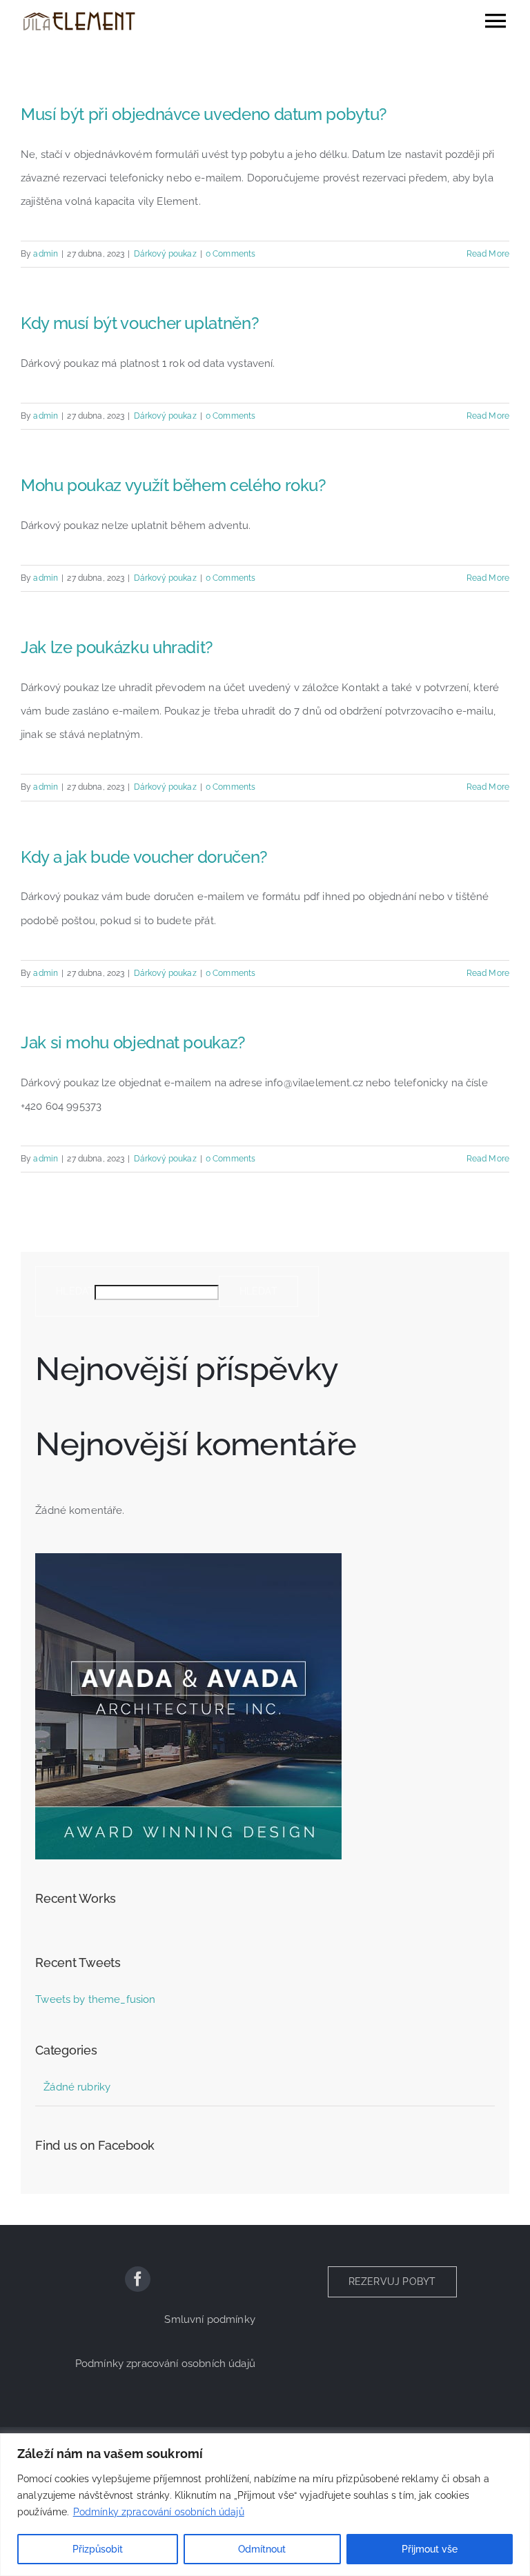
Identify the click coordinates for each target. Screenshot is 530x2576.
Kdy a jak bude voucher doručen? (144, 857)
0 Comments (231, 254)
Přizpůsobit (98, 2549)
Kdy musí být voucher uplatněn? (140, 323)
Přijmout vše (430, 2549)
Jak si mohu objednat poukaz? (133, 1042)
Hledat (75, 1291)
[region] (265, 2505)
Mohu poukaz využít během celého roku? (174, 485)
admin (46, 254)
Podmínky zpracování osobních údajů (159, 2512)
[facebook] (138, 2279)
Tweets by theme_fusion (95, 1999)
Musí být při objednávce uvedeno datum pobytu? (204, 114)
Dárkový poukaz (165, 254)
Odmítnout (262, 2549)
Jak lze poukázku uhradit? (117, 647)
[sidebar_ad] (188, 1558)
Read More (488, 254)
